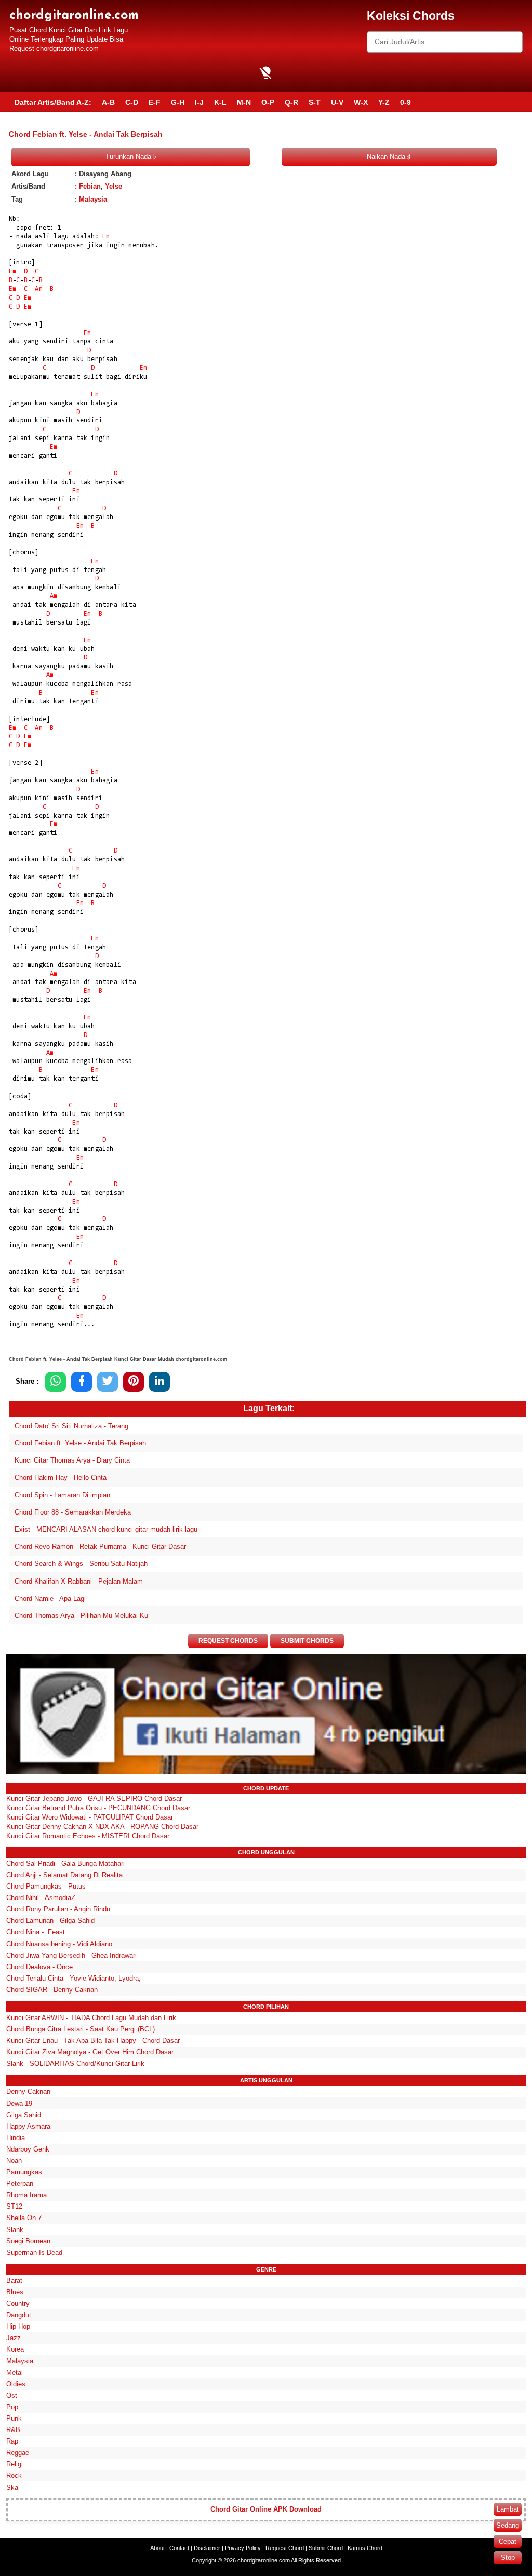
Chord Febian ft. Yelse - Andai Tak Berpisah (80, 1443)
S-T (315, 102)
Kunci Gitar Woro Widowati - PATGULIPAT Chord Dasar (90, 1817)
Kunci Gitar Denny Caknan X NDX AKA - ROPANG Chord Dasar (102, 1827)
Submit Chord (326, 2548)
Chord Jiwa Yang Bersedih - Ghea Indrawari (71, 1955)
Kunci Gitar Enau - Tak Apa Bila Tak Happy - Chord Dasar (93, 2041)
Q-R (291, 102)
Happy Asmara (28, 2126)
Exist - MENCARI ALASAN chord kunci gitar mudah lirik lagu (106, 1529)
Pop (12, 2407)
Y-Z (384, 102)
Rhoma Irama (26, 2195)
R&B (13, 2430)
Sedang (508, 2525)
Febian (90, 186)
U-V (337, 102)
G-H (178, 102)
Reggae (18, 2453)
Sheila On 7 (24, 2218)
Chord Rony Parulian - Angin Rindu (58, 1909)
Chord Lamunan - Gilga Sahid (50, 1921)
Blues (15, 2292)
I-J (199, 102)
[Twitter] (108, 1382)
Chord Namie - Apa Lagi (50, 1598)
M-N (244, 102)
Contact (179, 2548)
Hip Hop (18, 2326)
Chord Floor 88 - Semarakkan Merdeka (73, 1512)
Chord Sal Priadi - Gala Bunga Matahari (65, 1863)
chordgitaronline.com (74, 15)
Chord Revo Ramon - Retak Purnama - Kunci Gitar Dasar (100, 1546)
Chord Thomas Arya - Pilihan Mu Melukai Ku (81, 1616)
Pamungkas (24, 2172)
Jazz (14, 2338)
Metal (15, 2373)
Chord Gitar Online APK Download (266, 2509)
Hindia (16, 2138)
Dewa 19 (19, 2103)
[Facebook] (82, 1382)
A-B (108, 102)
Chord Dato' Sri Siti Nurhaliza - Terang (71, 1426)
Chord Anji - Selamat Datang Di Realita (64, 1875)
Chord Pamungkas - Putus (46, 1886)
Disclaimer (207, 2548)
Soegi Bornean (28, 2241)
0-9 (405, 102)
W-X (361, 102)
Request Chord (285, 2548)
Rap (12, 2441)
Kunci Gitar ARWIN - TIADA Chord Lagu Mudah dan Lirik (91, 2018)
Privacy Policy (243, 2548)
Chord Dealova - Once (39, 1967)
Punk (14, 2418)
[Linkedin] (159, 1382)
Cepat (508, 2541)
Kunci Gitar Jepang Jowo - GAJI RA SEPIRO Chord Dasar (94, 1798)
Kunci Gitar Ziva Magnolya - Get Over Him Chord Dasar (90, 2052)
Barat (14, 2281)
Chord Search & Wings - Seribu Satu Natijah (81, 1564)
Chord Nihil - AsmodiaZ (41, 1898)
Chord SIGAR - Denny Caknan (52, 1990)
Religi (15, 2464)
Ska (12, 2487)
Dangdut (19, 2315)
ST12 (14, 2206)
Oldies (16, 2384)
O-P (268, 102)
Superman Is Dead (34, 2253)
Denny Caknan (28, 2092)
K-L (220, 102)
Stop (508, 2558)
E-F (155, 102)
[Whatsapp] (56, 1382)
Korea (15, 2349)
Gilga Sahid (24, 2115)
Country (18, 2303)
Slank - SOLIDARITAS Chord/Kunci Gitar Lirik (75, 2063)
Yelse (114, 186)
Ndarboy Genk (28, 2149)
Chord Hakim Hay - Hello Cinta (61, 1477)
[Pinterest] (134, 1382)
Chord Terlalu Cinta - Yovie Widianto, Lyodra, (74, 1978)
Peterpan (20, 2183)
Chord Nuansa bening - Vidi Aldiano (59, 1944)
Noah (14, 2161)
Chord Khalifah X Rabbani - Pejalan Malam (79, 1581)
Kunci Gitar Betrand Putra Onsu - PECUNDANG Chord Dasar (98, 1808)
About (157, 2548)
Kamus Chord (365, 2548)
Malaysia (93, 199)
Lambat (508, 2509)
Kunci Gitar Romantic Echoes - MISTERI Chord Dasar (88, 1836)
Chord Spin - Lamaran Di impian (62, 1495)
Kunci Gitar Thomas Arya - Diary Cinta (72, 1460)
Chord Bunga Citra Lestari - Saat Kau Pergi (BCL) (81, 2029)
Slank (15, 2230)
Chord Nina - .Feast (36, 1932)
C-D (132, 102)
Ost (12, 2395)
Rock (14, 2475)
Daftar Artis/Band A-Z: (53, 102)
